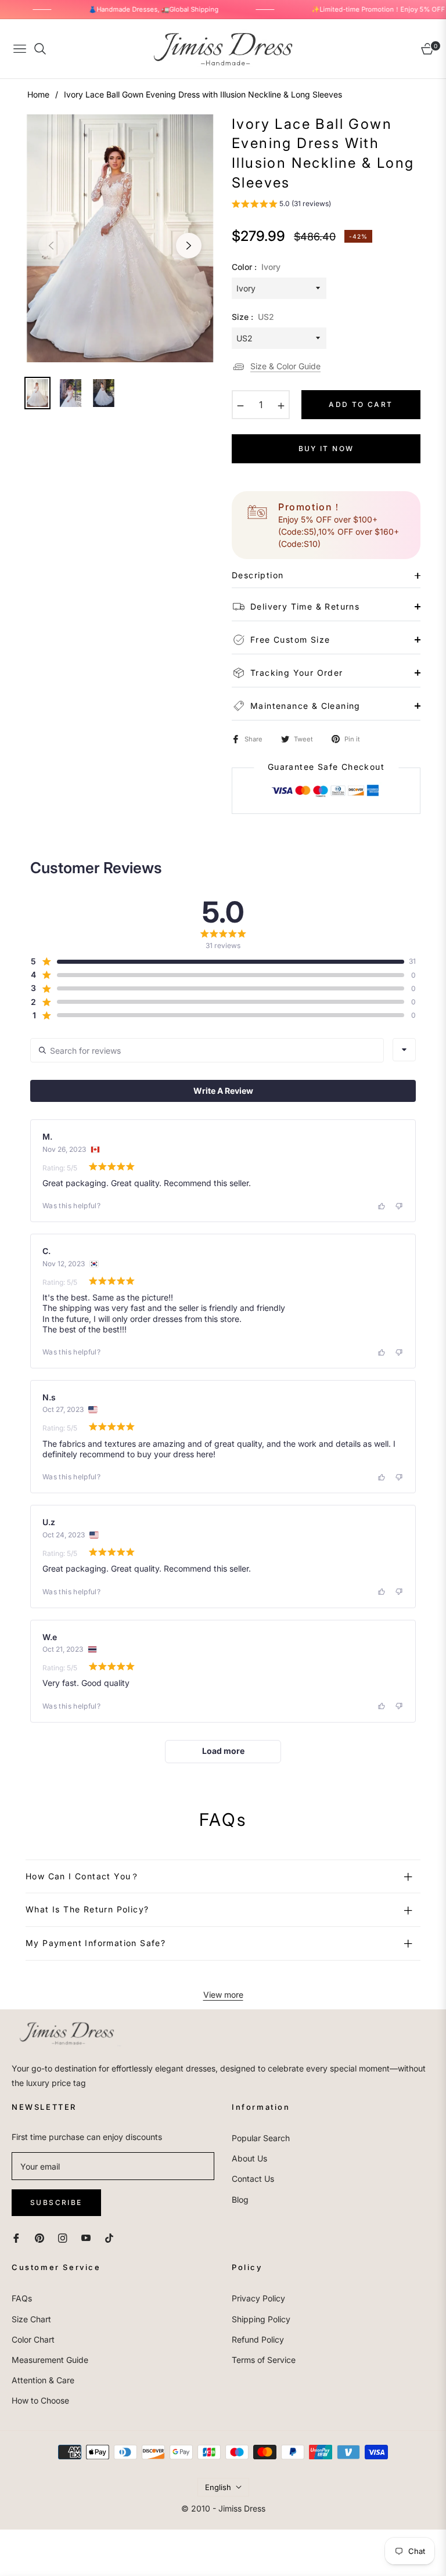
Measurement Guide (50, 2360)
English (218, 2487)
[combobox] (404, 1050)
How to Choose (40, 2400)
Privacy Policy (258, 2298)
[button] (281, 205)
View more (223, 1995)
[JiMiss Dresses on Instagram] (63, 2237)
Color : (256, 267)
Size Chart (31, 2319)
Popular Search (261, 2138)
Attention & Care (43, 2380)
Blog (240, 2199)
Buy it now (326, 448)
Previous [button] (51, 246)
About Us (249, 2158)
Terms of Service (264, 2360)
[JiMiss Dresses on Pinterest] (39, 2237)
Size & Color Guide (285, 366)
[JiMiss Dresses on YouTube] (86, 2237)
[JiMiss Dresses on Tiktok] (112, 2237)
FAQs (22, 2298)
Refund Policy (258, 2339)
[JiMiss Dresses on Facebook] (16, 2237)
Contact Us (253, 2179)
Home (38, 94)
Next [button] (189, 246)
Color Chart (33, 2339)
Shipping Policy (261, 2319)
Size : (253, 317)
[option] (120, 239)
